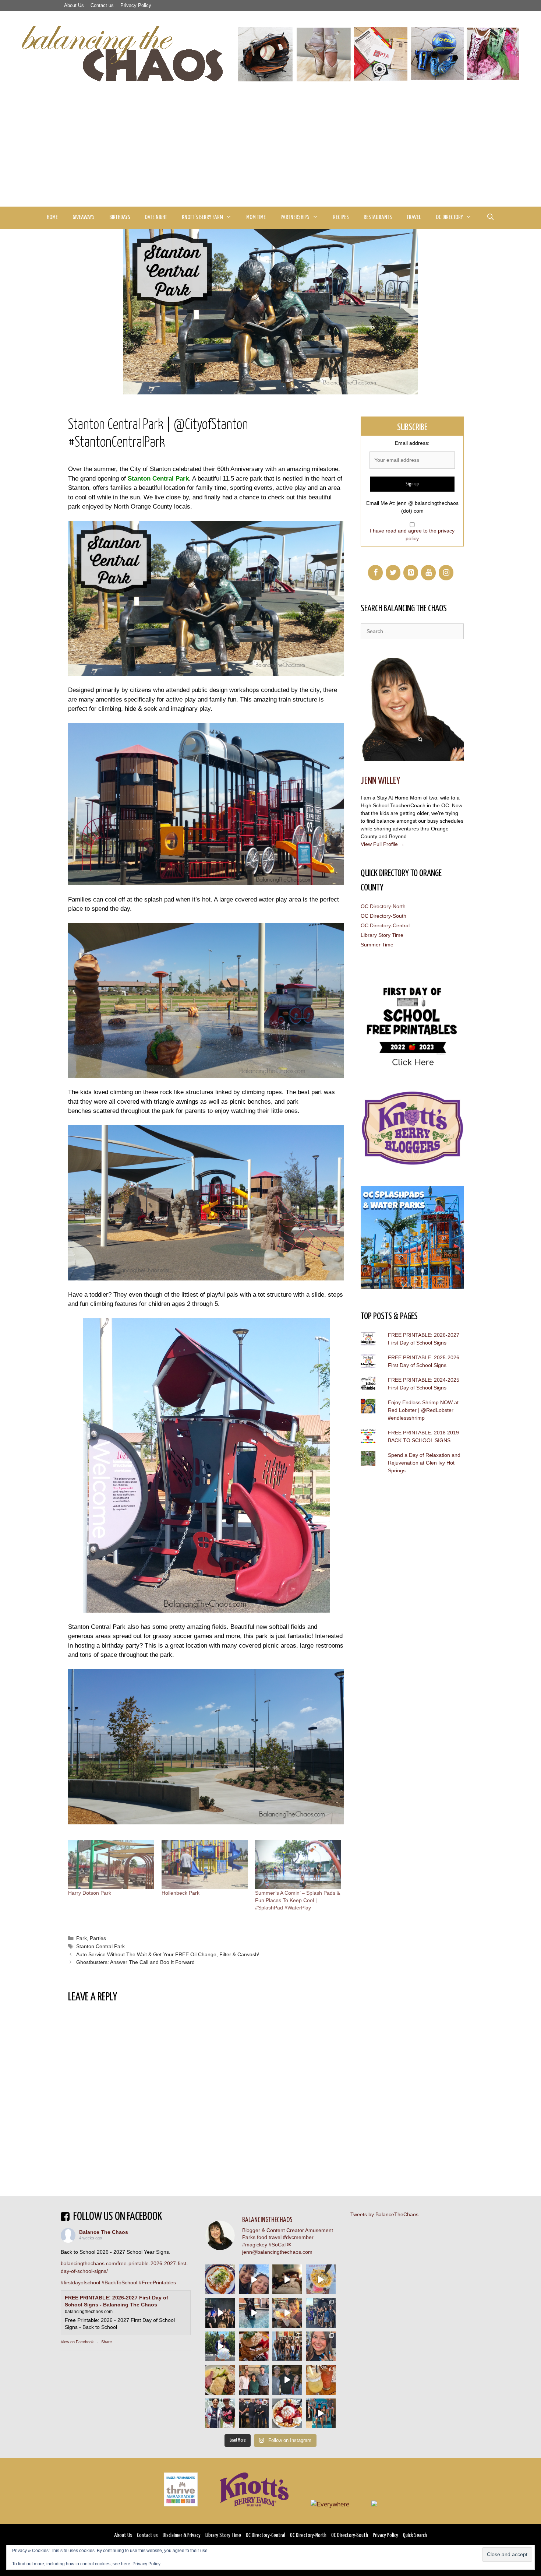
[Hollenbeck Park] (205, 1865)
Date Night (156, 217)
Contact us (102, 5)
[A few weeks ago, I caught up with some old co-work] (254, 2380)
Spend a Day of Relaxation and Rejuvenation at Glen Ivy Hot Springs (424, 1463)
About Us (74, 5)
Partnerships (295, 217)
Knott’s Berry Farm (202, 217)
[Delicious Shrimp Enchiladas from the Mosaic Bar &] (220, 2279)
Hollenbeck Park (181, 1893)
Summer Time (377, 945)
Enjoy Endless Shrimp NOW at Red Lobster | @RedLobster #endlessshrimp (423, 1410)
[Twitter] (393, 573)
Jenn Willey (380, 781)
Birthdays (120, 217)
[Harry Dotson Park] (111, 1865)
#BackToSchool (119, 2282)
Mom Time (256, 217)
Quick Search (415, 2535)
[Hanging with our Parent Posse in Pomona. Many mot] (321, 2313)
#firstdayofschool (80, 2282)
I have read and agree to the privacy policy (412, 535)
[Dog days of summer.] (254, 2313)
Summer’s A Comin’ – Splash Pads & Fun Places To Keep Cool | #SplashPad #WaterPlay (298, 1900)
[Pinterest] (411, 573)
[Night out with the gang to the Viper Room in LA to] (220, 2313)
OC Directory (449, 217)
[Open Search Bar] (490, 218)
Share (107, 2342)
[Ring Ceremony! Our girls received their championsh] (321, 2346)
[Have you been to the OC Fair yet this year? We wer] (287, 2313)
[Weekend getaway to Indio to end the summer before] (287, 2279)
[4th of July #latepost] (287, 2380)
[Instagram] (446, 573)
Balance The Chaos (104, 2232)
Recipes (341, 217)
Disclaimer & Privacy (182, 2535)
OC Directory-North (383, 906)
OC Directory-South (383, 916)
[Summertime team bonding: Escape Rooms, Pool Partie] (287, 2346)
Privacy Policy (136, 5)
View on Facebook (77, 2342)
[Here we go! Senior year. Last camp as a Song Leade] (220, 2346)
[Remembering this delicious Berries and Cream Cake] (254, 2346)
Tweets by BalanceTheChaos (384, 2214)
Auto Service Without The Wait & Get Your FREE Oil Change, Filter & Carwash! (168, 1954)
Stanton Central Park (158, 479)
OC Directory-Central (385, 925)
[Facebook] (375, 573)
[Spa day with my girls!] (321, 2380)
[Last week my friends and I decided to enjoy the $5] (321, 2279)
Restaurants (378, 217)
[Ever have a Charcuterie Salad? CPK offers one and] (220, 2380)
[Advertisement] (270, 151)
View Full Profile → (383, 844)
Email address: (412, 443)
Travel (414, 217)
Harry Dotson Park (90, 1893)
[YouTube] (428, 573)
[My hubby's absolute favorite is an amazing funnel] (287, 2413)
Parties (98, 1938)
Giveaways (84, 217)
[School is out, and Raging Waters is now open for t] (321, 2413)
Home (52, 217)
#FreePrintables (157, 2282)
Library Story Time (382, 935)
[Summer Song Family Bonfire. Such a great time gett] (254, 2279)
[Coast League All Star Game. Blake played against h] (220, 2413)
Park (82, 1938)
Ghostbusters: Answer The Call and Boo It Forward (135, 1962)
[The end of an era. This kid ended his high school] (254, 2413)
